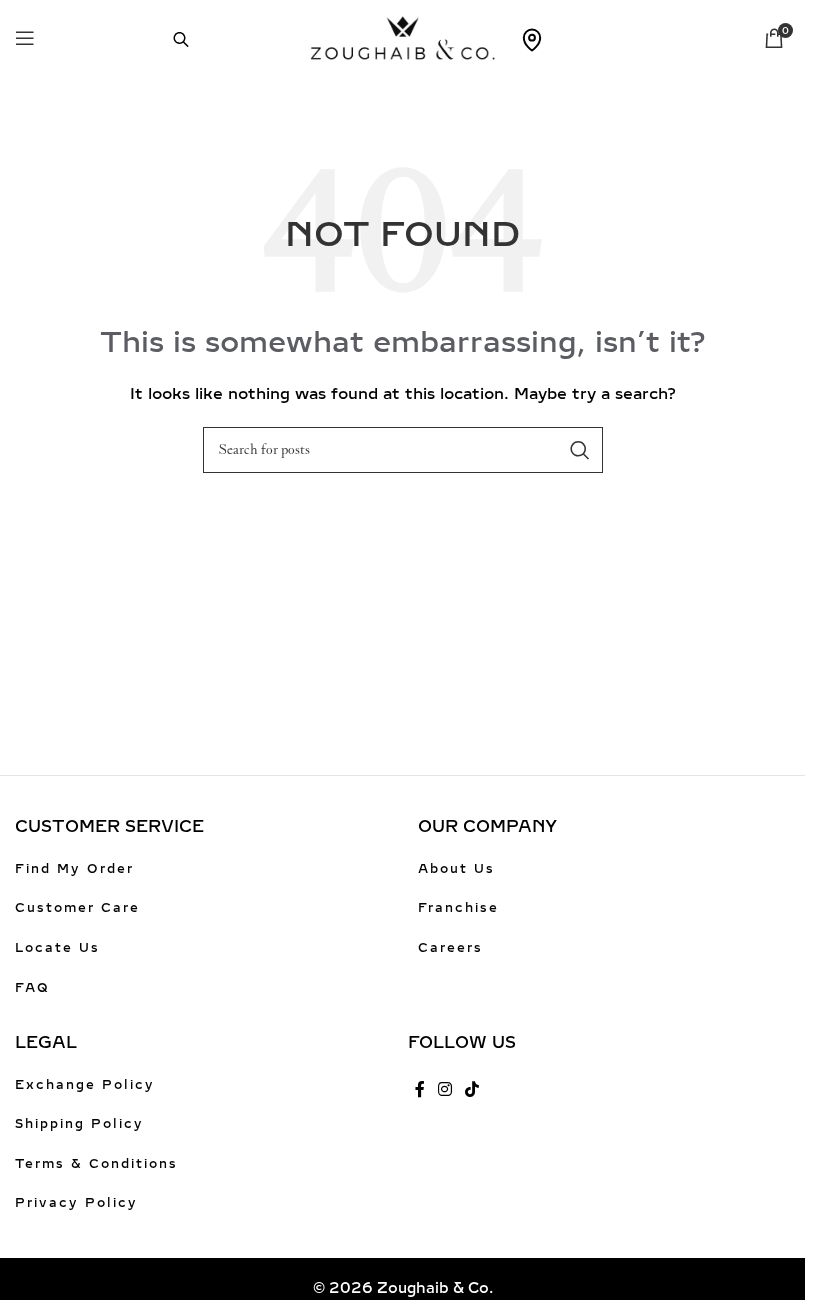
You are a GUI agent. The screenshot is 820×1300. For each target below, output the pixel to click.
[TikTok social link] (472, 1090)
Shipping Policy (79, 1124)
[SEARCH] (580, 450)
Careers (450, 948)
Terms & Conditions (96, 1164)
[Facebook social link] (420, 1090)
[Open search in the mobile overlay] (171, 38)
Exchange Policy (85, 1085)
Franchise (458, 908)
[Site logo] (402, 36)
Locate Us (57, 948)
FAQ (32, 988)
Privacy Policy (76, 1203)
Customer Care (77, 908)
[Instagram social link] (445, 1090)
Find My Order (74, 869)
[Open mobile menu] (25, 38)
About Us (456, 869)
